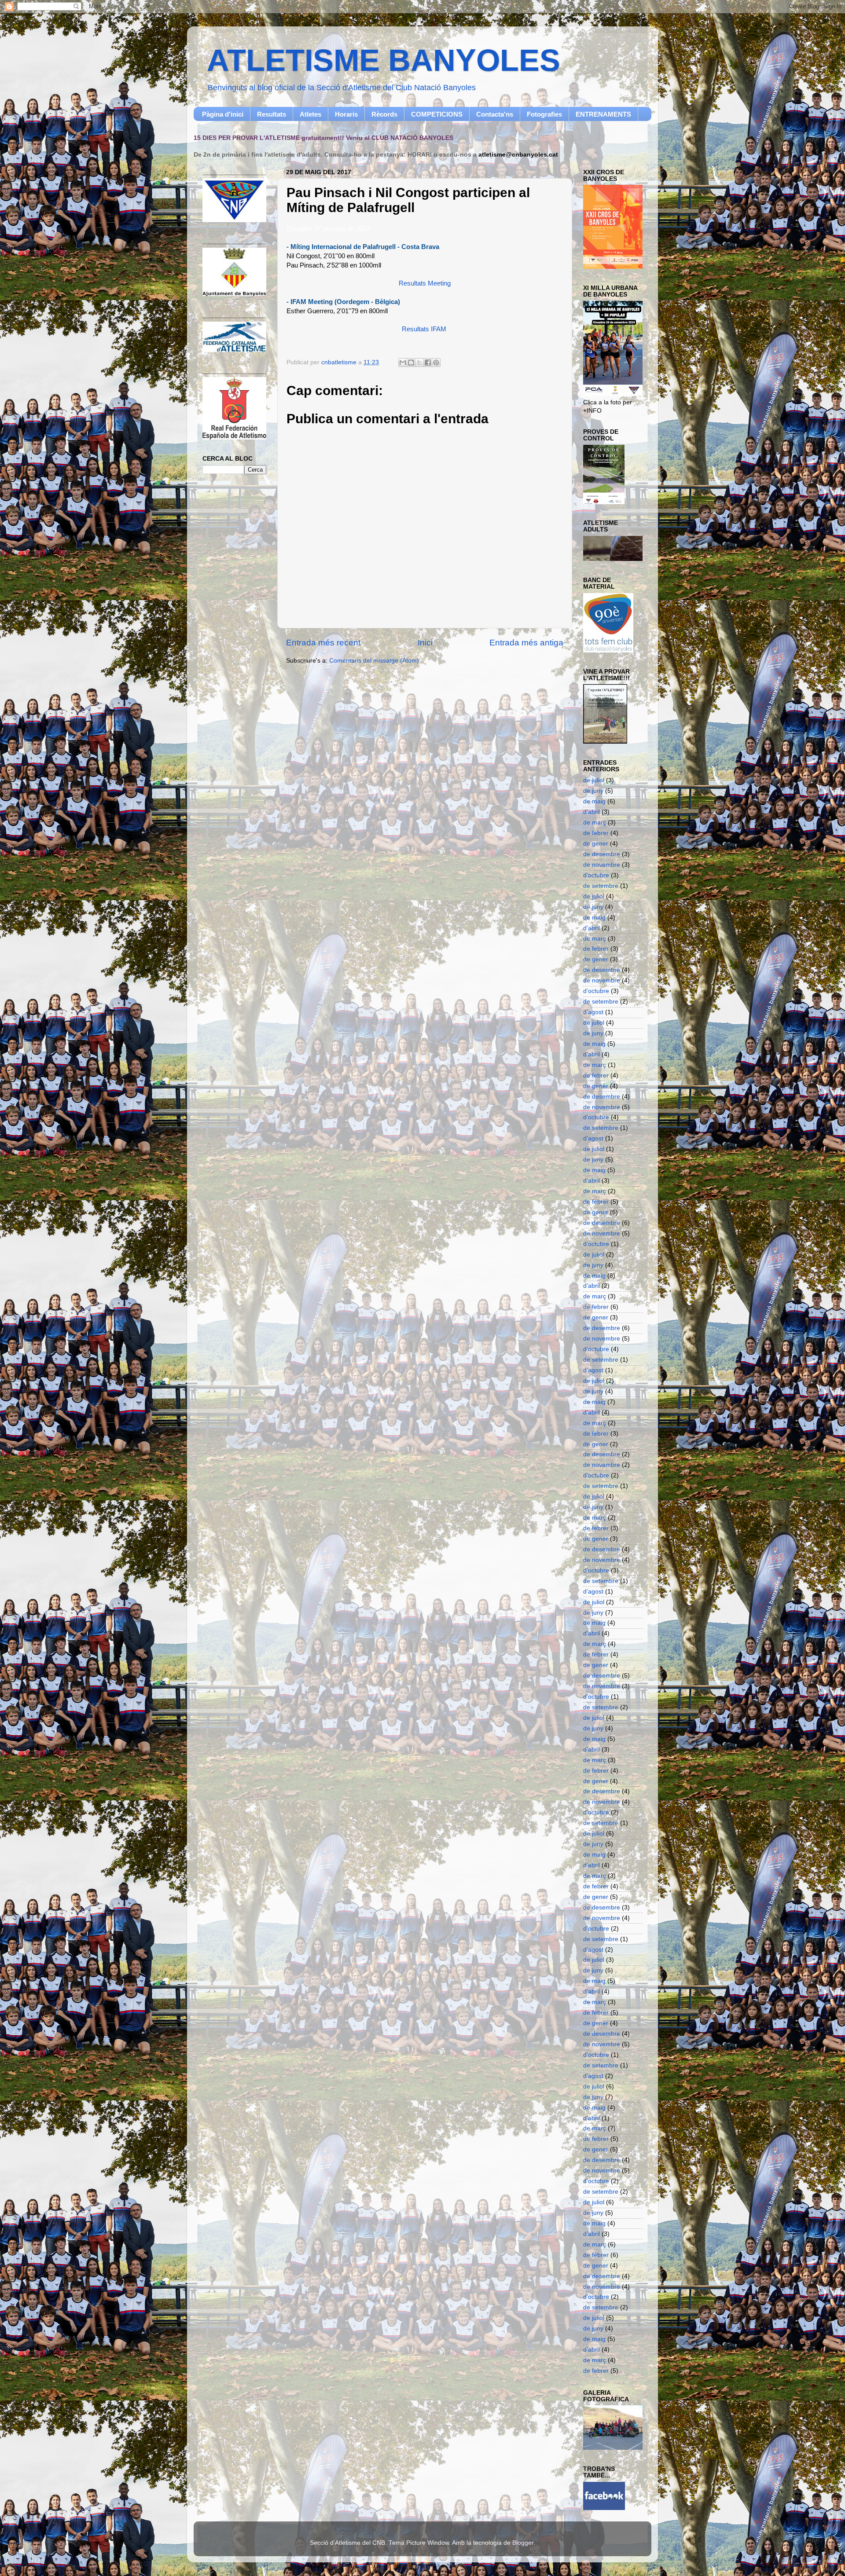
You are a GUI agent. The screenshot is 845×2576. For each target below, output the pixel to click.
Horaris (346, 114)
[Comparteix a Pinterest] (436, 363)
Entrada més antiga (526, 643)
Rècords (384, 114)
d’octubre (596, 875)
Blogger (523, 2543)
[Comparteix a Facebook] (428, 363)
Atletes (310, 114)
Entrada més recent (323, 643)
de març (595, 823)
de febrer (596, 833)
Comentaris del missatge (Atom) (374, 661)
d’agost (593, 1012)
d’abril (591, 812)
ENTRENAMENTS (603, 114)
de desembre (602, 854)
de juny (593, 791)
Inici (425, 643)
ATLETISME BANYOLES (384, 60)
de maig (594, 801)
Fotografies (544, 114)
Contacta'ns (495, 114)
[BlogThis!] (411, 363)
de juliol (594, 780)
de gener (596, 844)
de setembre (601, 886)
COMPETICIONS (437, 114)
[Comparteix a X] (419, 363)
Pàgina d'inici (223, 114)
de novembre (602, 865)
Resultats (272, 114)
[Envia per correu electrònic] (403, 363)
